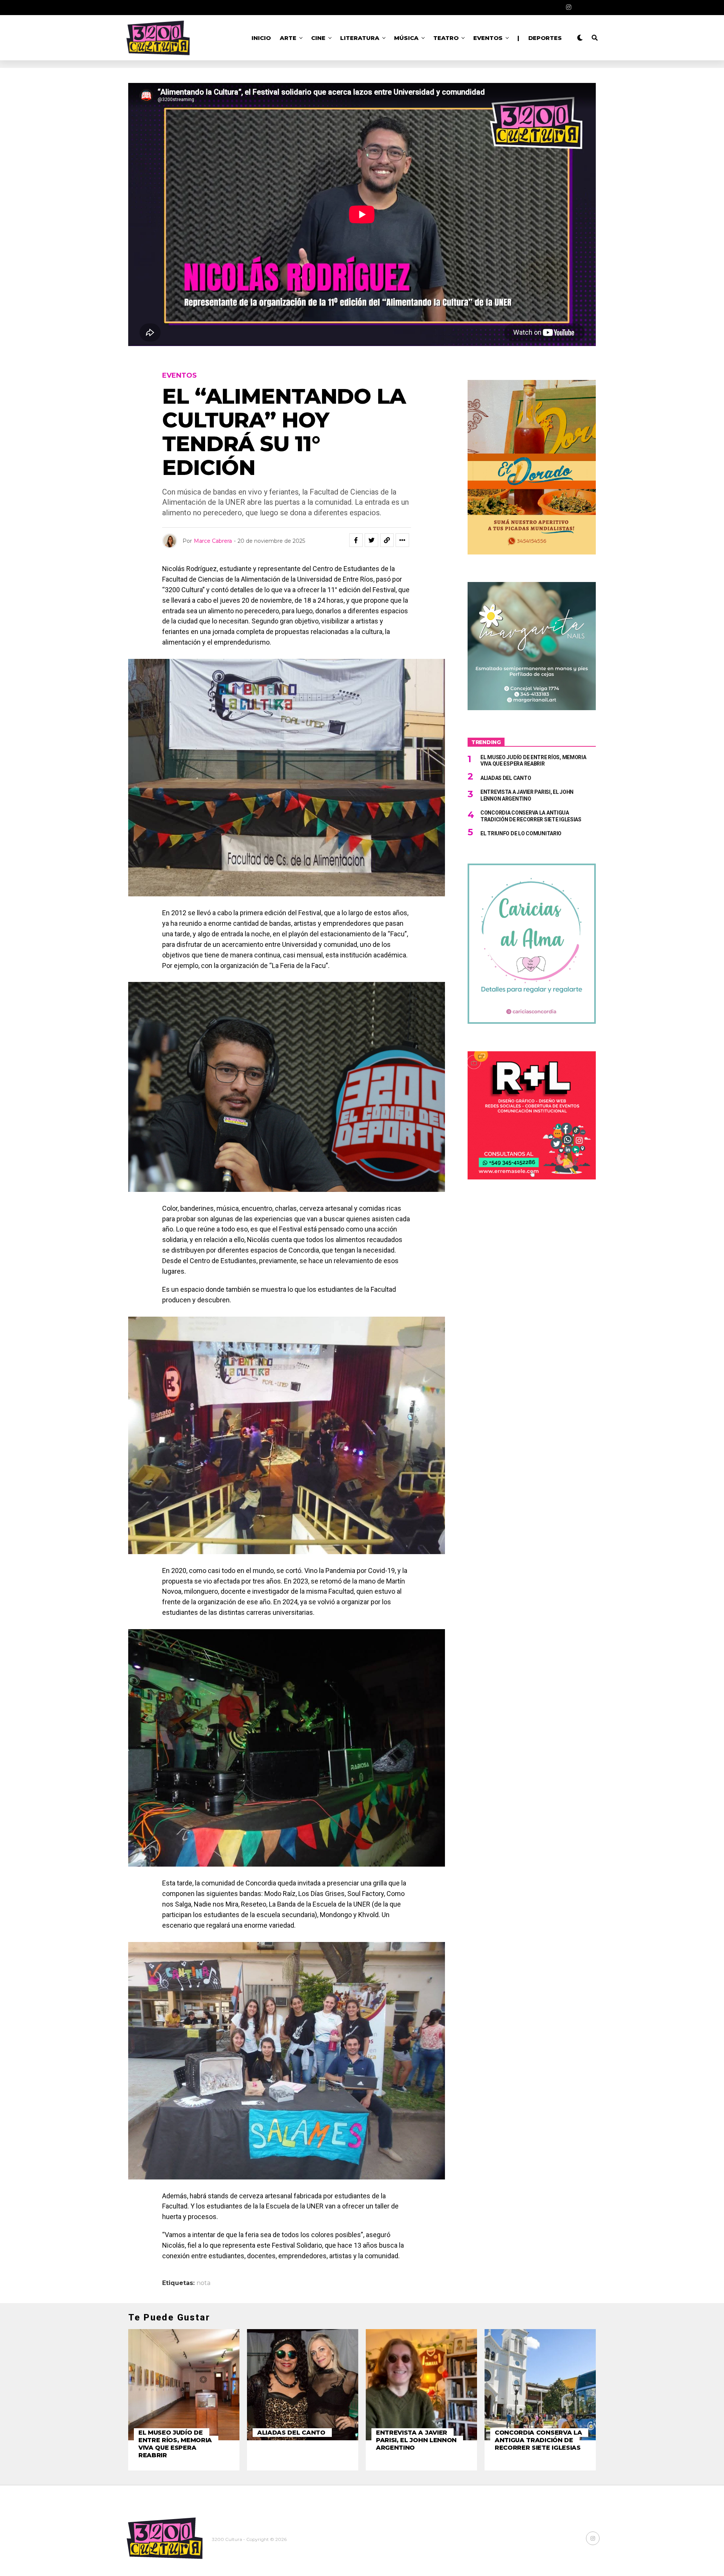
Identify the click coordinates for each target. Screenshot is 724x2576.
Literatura (360, 38)
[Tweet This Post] (371, 540)
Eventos (488, 38)
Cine (318, 38)
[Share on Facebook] (356, 540)
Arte (288, 38)
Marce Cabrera (213, 541)
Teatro (446, 38)
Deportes (545, 38)
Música (406, 38)
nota (203, 2283)
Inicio (261, 38)
